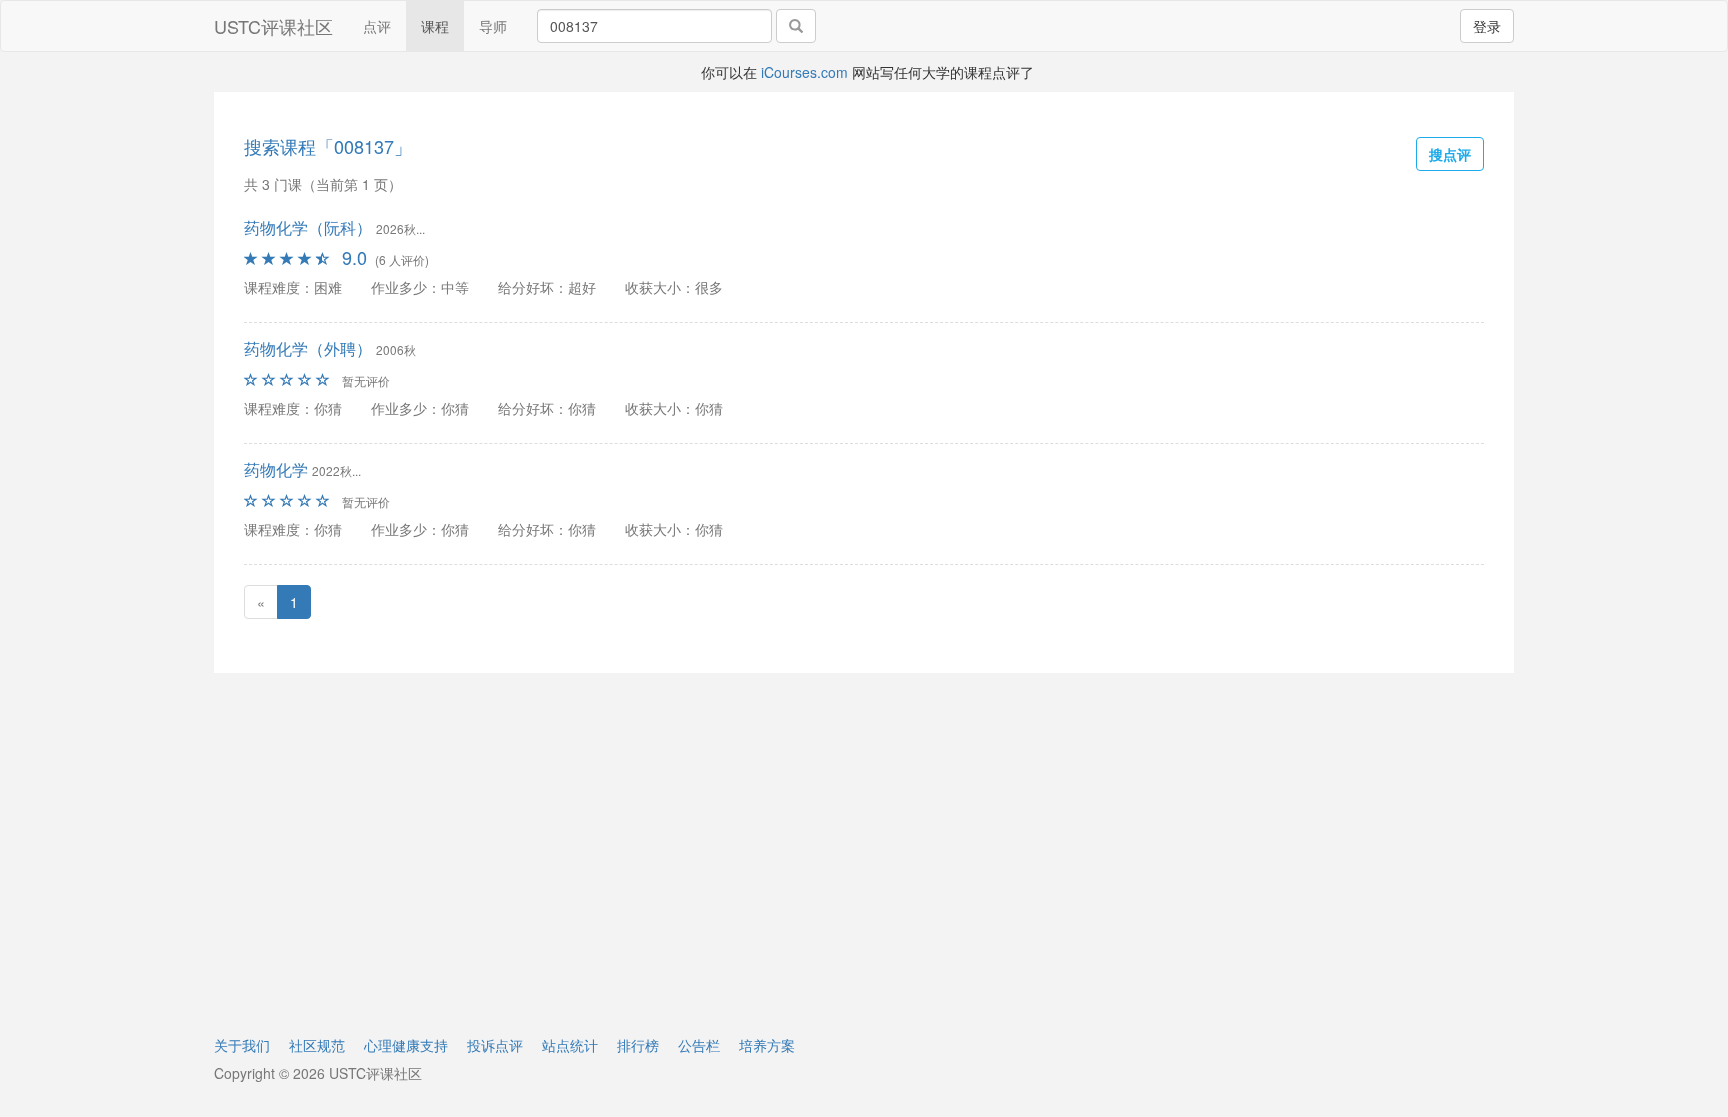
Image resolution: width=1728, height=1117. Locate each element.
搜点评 (1450, 154)
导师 (493, 26)
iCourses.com (804, 72)
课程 (435, 26)
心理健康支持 (406, 1045)
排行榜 (638, 1045)
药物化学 (276, 469)
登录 (1487, 26)
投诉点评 (495, 1045)
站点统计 (570, 1045)
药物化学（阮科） (308, 227)
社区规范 (317, 1045)
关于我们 (242, 1045)
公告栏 (699, 1045)
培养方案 (767, 1045)
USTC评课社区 (273, 26)
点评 (377, 26)
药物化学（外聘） (308, 348)
